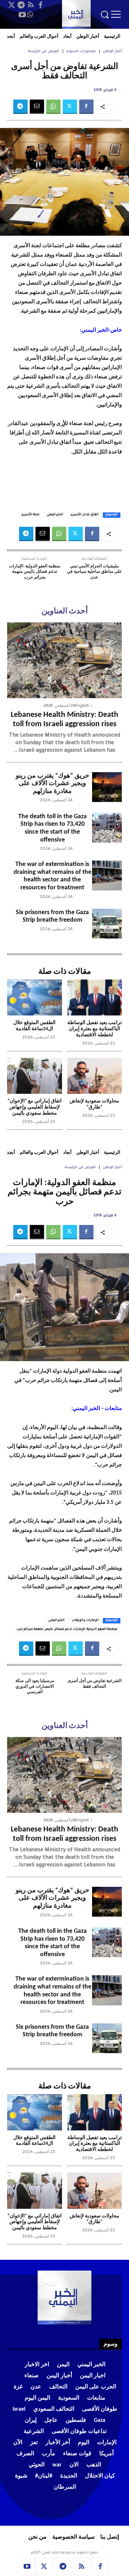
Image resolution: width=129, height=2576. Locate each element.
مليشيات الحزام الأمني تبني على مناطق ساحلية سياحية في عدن (94, 572)
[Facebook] (40, 5)
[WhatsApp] (30, 15)
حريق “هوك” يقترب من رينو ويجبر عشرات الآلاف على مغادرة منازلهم (52, 784)
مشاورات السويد (81, 52)
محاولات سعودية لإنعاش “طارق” (94, 1104)
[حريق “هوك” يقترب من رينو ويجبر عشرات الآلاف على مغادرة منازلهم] (107, 787)
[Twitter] (11, 5)
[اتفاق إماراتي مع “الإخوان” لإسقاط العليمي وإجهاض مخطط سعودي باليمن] (35, 1076)
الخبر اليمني (55, 515)
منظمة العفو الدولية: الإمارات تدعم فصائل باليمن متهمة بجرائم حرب (35, 572)
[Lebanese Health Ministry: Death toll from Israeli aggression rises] (64, 660)
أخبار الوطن (112, 52)
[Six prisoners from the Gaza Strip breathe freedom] (107, 924)
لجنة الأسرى (30, 515)
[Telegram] (21, 5)
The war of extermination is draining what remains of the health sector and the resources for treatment (52, 876)
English (82, 706)
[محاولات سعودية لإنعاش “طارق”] (95, 1076)
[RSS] (31, 5)
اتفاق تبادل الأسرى (84, 515)
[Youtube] (22, 15)
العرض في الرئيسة (44, 52)
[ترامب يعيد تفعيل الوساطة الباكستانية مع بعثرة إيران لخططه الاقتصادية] (95, 998)
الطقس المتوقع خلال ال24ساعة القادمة (34, 1026)
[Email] (37, 107)
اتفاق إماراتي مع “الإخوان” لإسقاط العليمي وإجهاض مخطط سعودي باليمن (35, 1107)
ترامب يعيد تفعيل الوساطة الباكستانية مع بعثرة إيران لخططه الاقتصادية (95, 1029)
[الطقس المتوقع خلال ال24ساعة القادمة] (35, 998)
